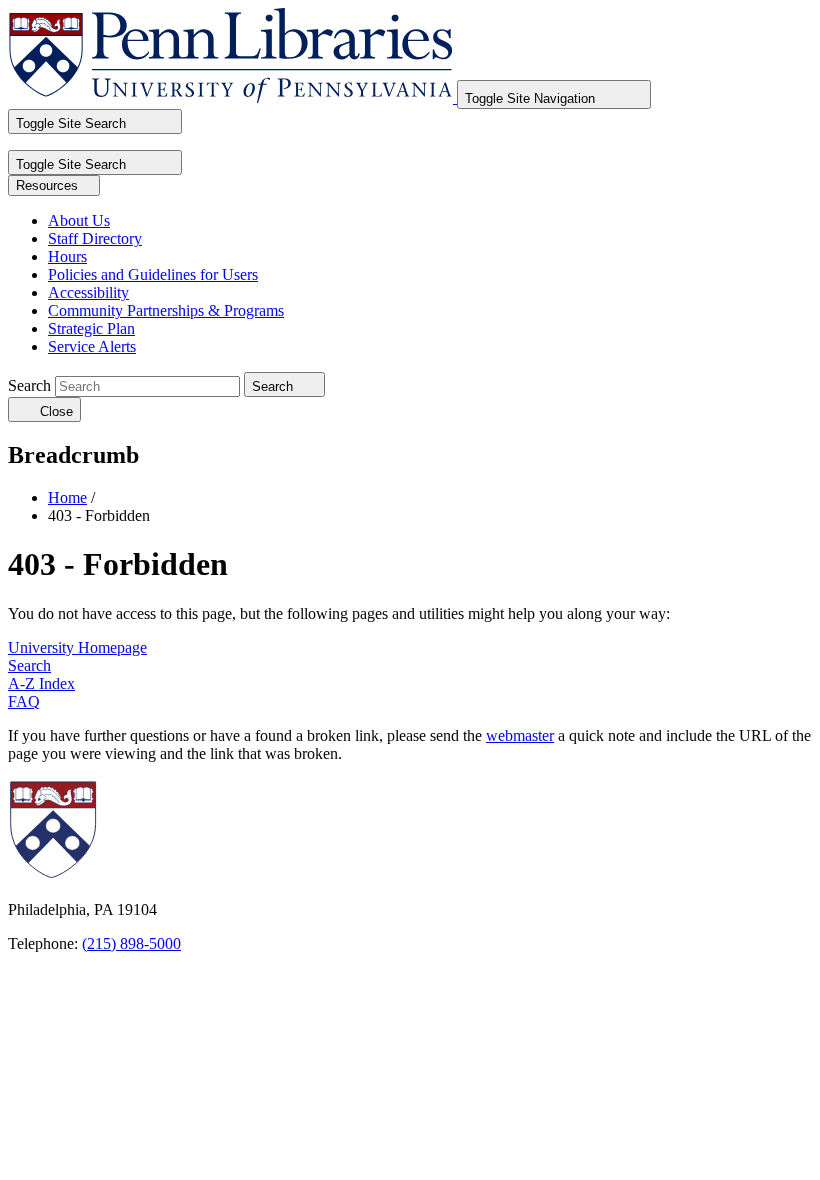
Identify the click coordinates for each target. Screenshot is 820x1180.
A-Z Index (41, 683)
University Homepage (77, 647)
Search (29, 385)
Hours (67, 256)
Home (67, 497)
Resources (49, 185)
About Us (79, 220)
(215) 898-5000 (131, 943)
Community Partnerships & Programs (166, 310)
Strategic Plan (91, 328)
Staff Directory (95, 238)
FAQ (24, 701)
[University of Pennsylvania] (166, 875)
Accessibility (88, 292)
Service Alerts (92, 346)
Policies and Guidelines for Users (153, 274)
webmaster (520, 735)
